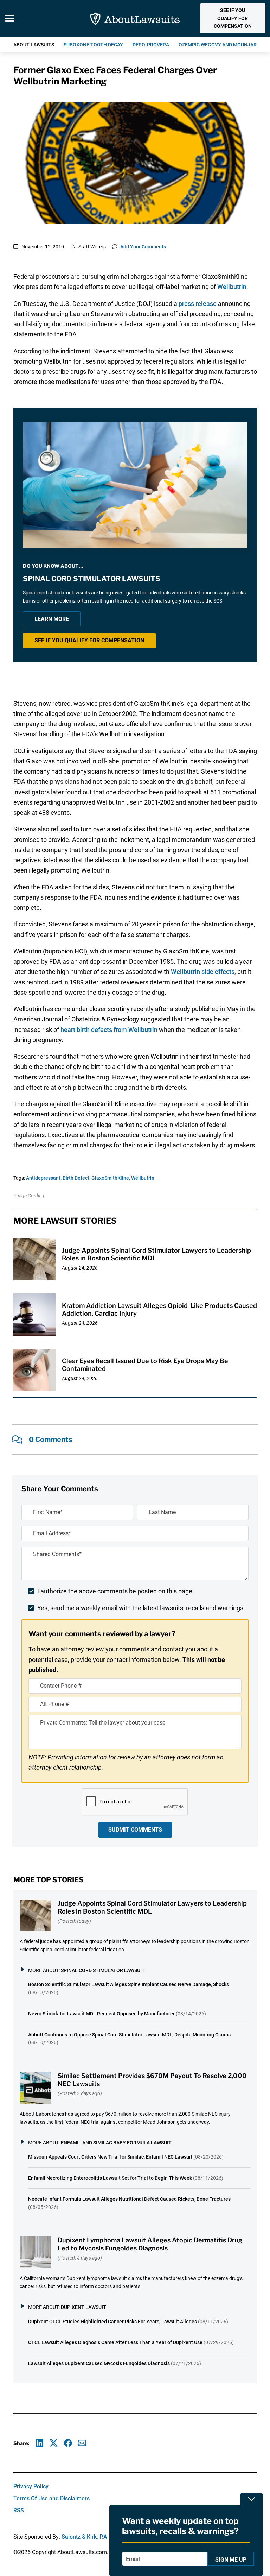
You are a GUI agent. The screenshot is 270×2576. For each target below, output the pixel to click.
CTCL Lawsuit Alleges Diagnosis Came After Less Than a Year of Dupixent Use (115, 2342)
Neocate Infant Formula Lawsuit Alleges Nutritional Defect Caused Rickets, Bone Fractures (129, 2199)
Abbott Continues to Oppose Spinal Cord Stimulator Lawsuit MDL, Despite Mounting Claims (129, 2035)
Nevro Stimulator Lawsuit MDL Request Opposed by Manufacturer (101, 2014)
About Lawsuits (34, 45)
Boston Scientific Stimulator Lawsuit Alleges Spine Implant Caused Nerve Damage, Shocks (128, 1984)
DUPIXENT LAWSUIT (83, 2307)
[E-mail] (82, 2443)
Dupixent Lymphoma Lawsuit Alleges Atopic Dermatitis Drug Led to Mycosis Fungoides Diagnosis (150, 2244)
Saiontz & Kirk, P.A (84, 2537)
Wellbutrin (232, 287)
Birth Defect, (76, 1178)
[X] (54, 2443)
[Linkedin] (40, 2443)
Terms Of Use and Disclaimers (52, 2498)
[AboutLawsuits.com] (135, 18)
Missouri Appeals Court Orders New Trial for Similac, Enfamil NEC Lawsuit (110, 2157)
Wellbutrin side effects (203, 972)
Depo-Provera (151, 45)
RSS (19, 2510)
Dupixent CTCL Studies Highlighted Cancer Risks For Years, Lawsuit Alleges (112, 2322)
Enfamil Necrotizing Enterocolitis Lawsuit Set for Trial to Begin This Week (110, 2178)
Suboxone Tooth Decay (93, 45)
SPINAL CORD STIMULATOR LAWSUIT (103, 1970)
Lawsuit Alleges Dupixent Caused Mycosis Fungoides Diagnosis (99, 2363)
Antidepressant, (44, 1178)
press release (198, 304)
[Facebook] (68, 2443)
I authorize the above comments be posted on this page (115, 1591)
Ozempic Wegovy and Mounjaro (219, 45)
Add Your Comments (143, 247)
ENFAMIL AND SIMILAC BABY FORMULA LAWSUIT (116, 2143)
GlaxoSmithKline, (111, 1178)
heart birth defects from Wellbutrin (110, 1030)
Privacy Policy (31, 2486)
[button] (233, 18)
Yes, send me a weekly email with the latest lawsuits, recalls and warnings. (141, 1608)
